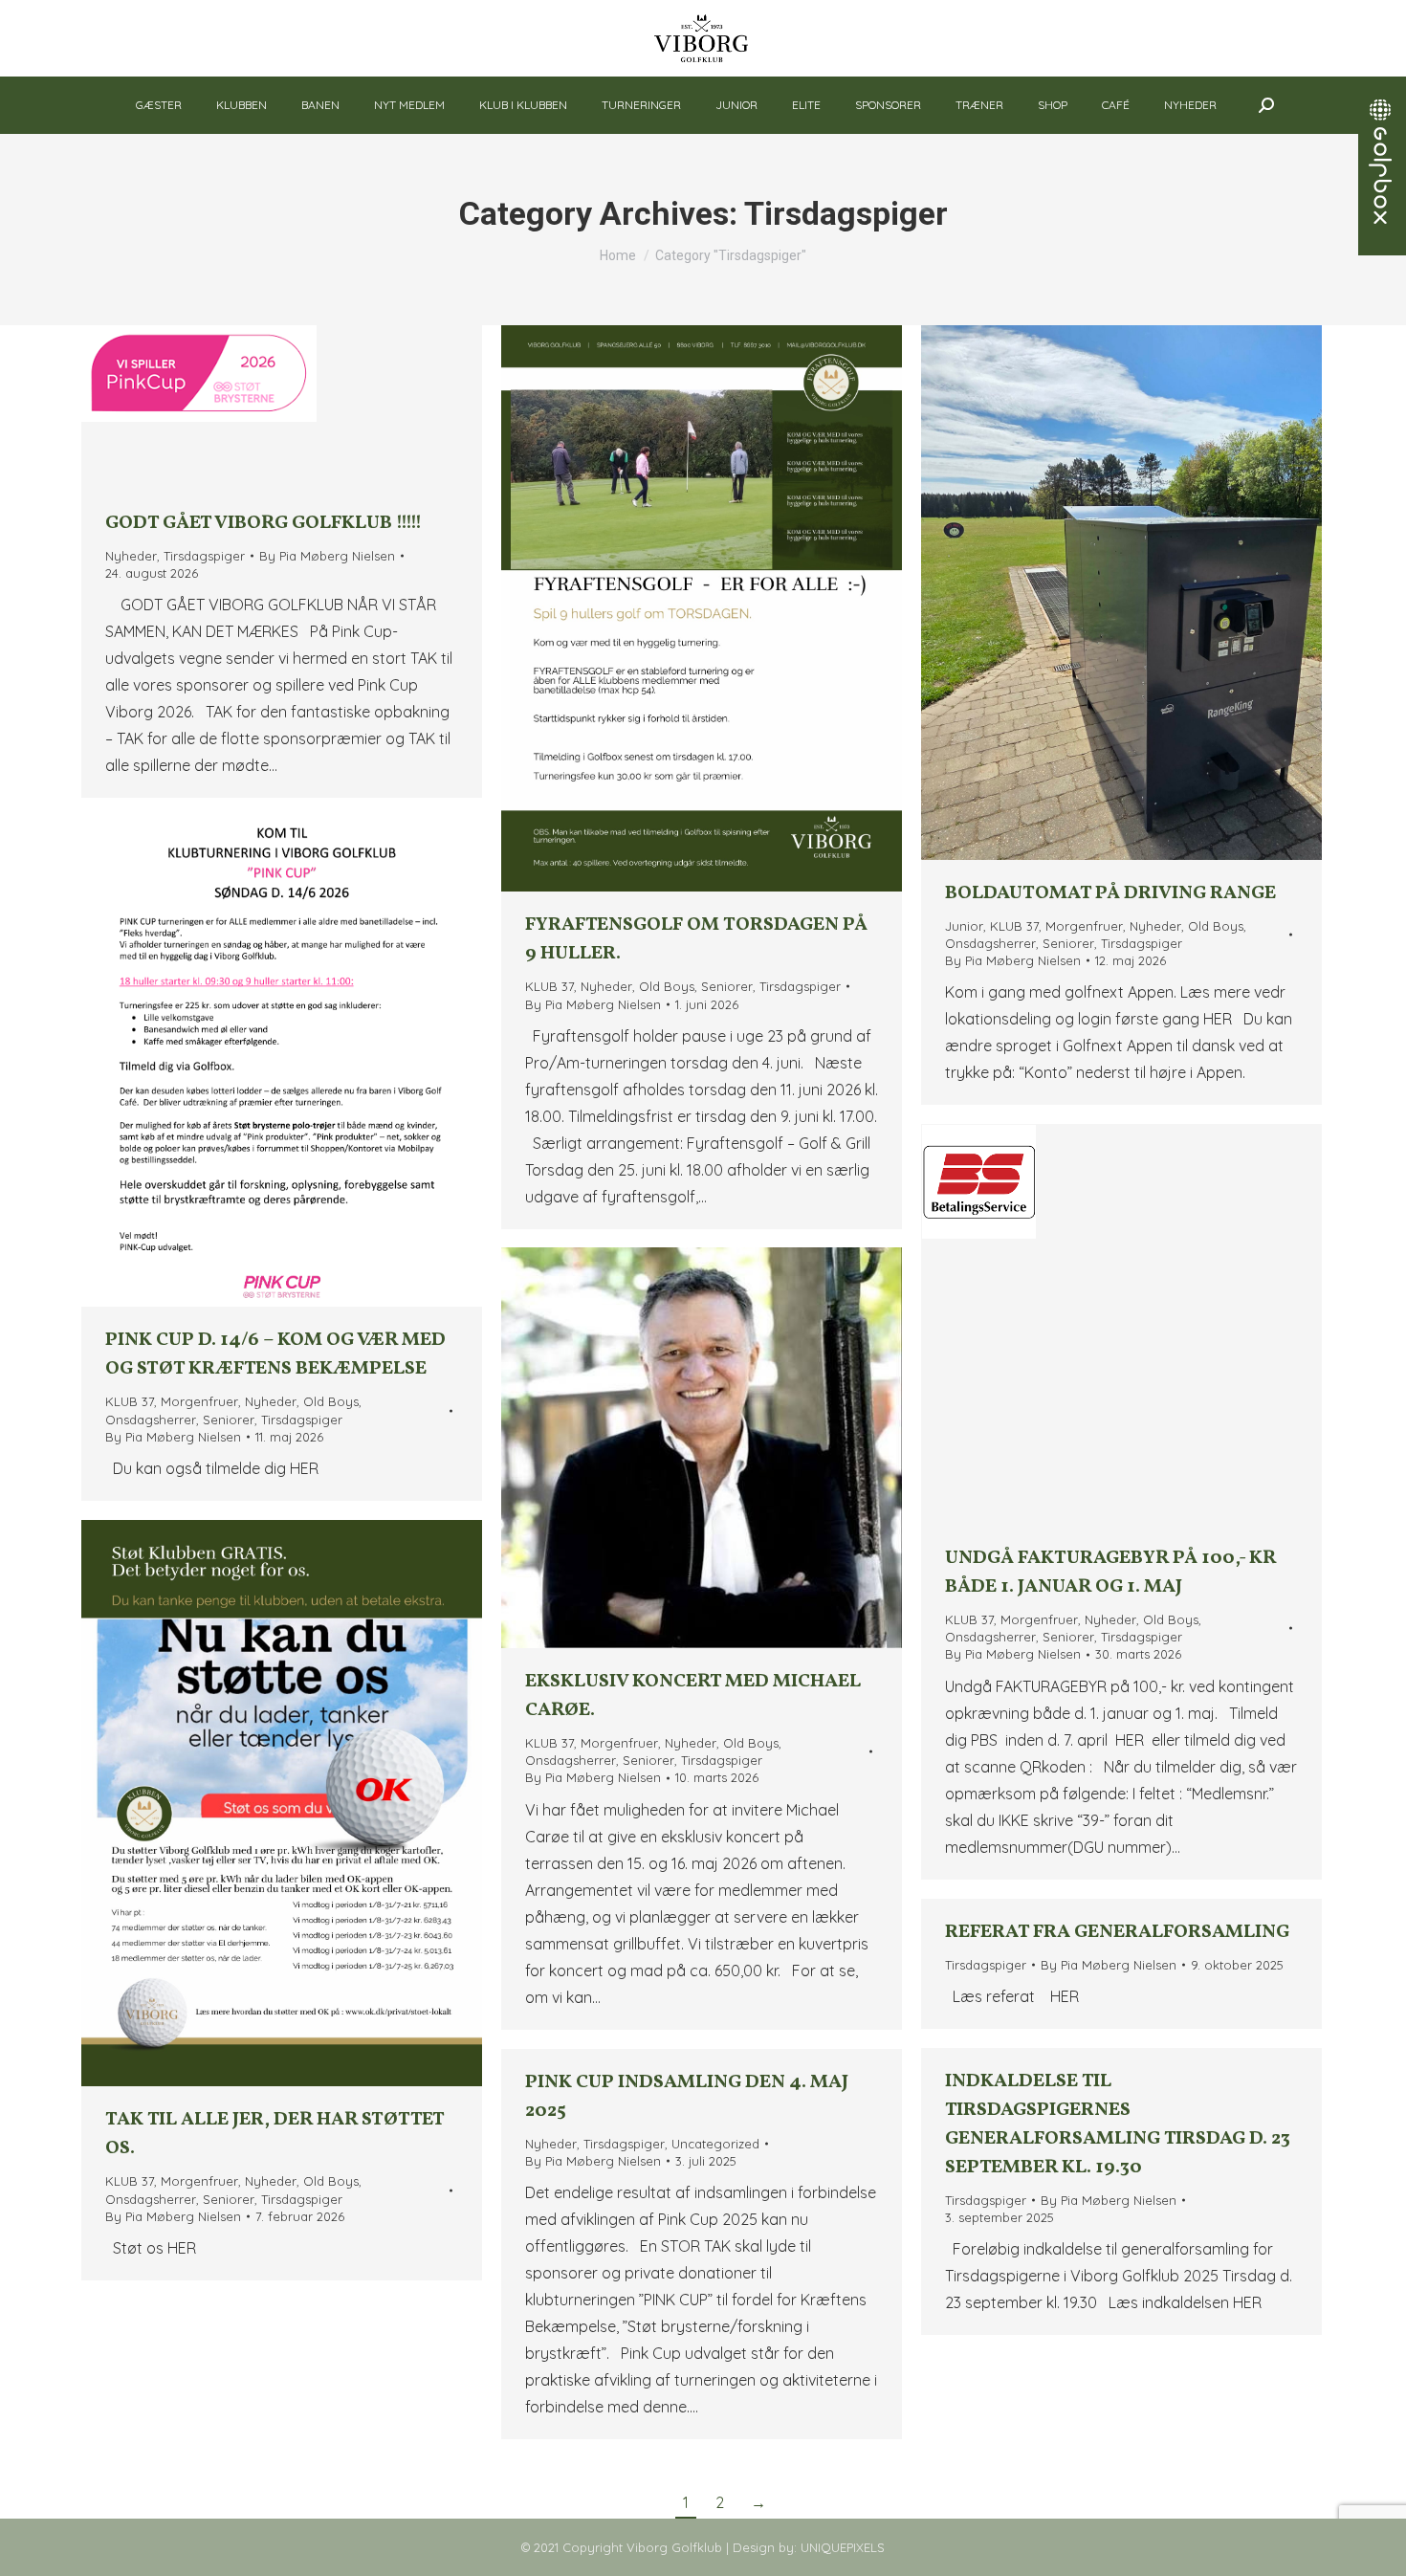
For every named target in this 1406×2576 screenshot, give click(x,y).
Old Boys (667, 986)
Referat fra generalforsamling (1117, 1932)
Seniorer (727, 986)
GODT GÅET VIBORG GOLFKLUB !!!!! (264, 523)
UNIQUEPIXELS (843, 2547)
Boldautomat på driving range (1110, 893)
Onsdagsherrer (990, 943)
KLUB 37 (549, 986)
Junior (964, 926)
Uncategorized (715, 2144)
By (327, 556)
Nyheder (131, 556)
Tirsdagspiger (204, 556)
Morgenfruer (1084, 926)
